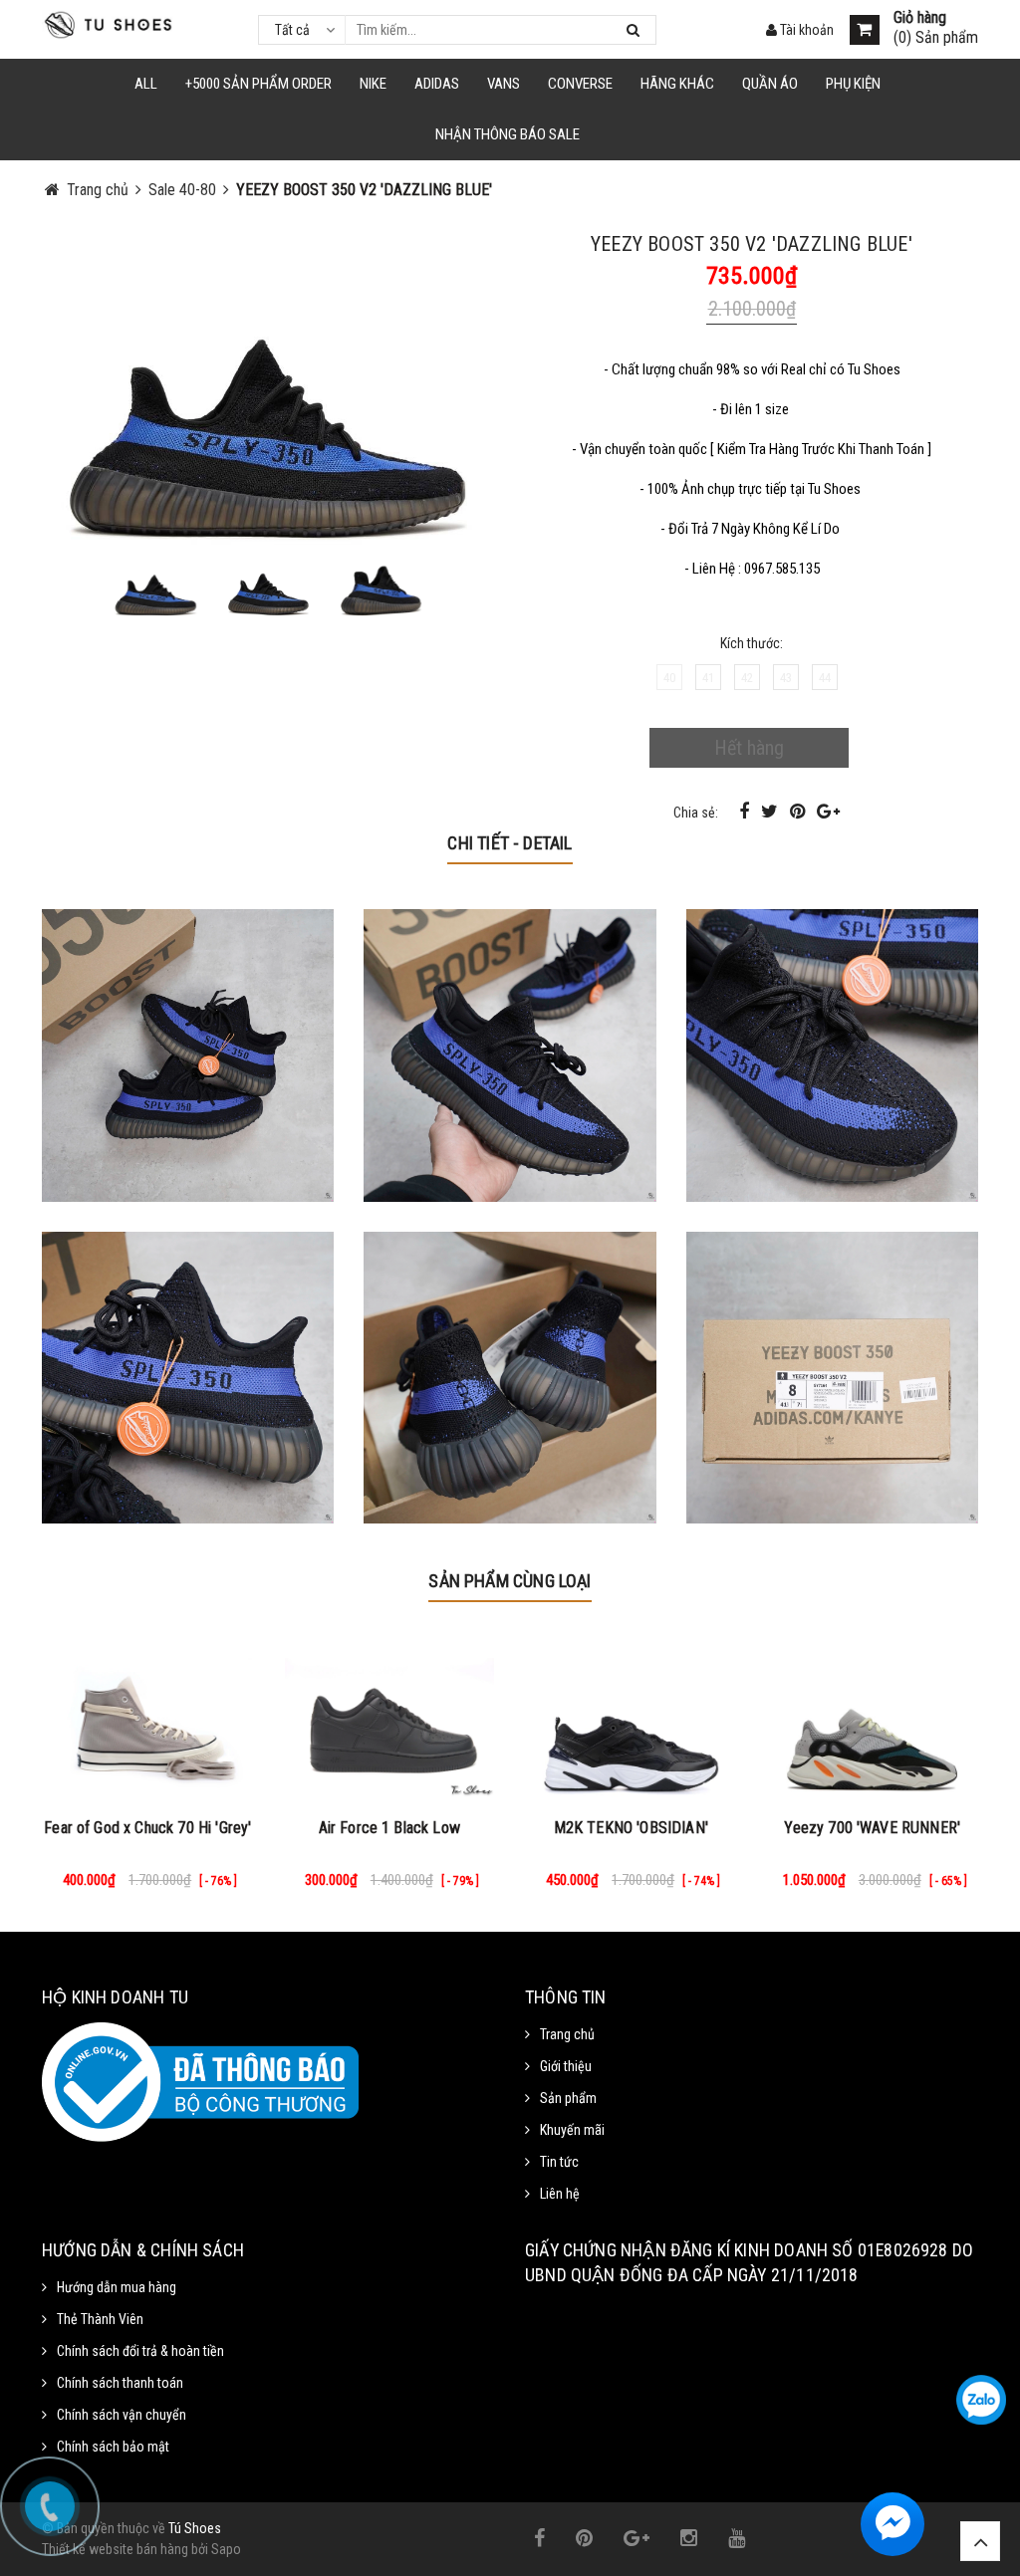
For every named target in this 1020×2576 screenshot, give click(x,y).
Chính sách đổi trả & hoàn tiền (140, 2351)
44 (825, 678)
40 (669, 678)
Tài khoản (805, 30)
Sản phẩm (568, 2098)
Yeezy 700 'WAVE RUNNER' (872, 1828)
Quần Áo (770, 84)
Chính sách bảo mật (113, 2447)
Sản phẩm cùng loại (510, 1581)
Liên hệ (560, 2194)
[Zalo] (981, 2400)
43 (786, 678)
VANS (504, 84)
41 (708, 678)
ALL (146, 84)
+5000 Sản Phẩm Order (258, 84)
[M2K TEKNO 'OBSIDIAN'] (631, 1718)
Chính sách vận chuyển (122, 2415)
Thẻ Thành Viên (100, 2319)
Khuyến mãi (572, 2130)
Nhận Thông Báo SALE (508, 134)
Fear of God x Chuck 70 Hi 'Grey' (147, 1828)
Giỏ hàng (920, 18)
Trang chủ (567, 2034)
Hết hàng (749, 748)
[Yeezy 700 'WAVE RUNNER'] (873, 1718)
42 (747, 678)
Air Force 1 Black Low (389, 1828)
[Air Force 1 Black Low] (390, 1718)
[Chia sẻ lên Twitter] (771, 811)
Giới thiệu (566, 2066)
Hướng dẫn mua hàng (117, 2287)
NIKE (373, 84)
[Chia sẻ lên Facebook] (746, 811)
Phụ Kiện (853, 84)
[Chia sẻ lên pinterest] (799, 811)
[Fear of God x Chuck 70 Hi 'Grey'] (148, 1718)
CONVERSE (580, 84)
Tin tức (559, 2162)
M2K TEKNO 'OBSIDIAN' (631, 1828)
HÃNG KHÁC (677, 84)
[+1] (828, 811)
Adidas (437, 84)
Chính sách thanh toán (120, 2383)
